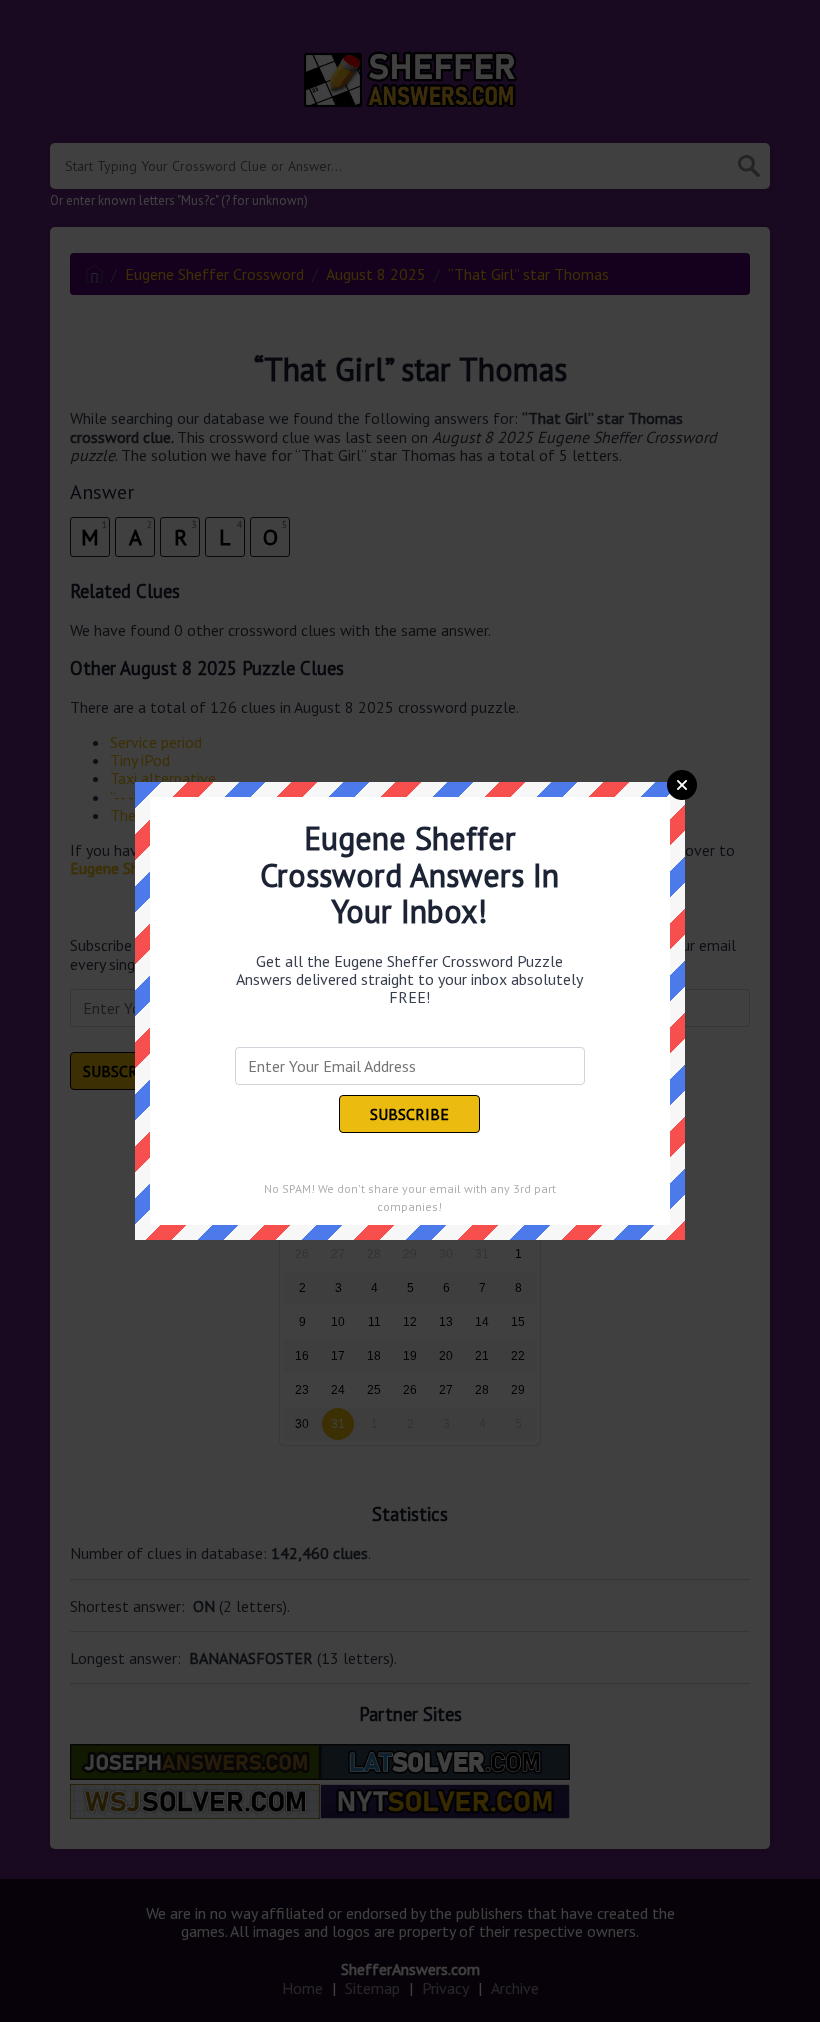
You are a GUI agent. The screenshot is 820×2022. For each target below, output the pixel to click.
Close (682, 785)
